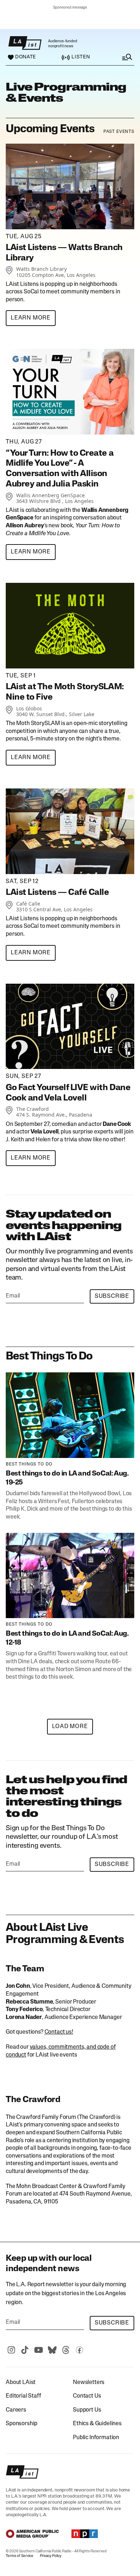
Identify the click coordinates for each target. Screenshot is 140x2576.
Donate (25, 57)
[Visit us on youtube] (38, 2350)
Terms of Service (20, 2556)
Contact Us (87, 2396)
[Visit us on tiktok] (25, 2350)
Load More (70, 1727)
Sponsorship (22, 2424)
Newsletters (89, 2383)
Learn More (31, 318)
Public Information (96, 2438)
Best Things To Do (29, 1464)
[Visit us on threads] (66, 2350)
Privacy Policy (51, 2556)
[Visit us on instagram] (11, 2350)
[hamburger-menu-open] (120, 57)
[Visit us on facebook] (79, 2350)
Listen (81, 57)
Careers (16, 2410)
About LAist (21, 2383)
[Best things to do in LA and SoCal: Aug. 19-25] (70, 1415)
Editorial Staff (24, 2396)
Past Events (119, 132)
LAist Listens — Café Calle (57, 893)
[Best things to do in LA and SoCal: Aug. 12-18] (70, 1576)
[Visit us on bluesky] (52, 2350)
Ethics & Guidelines (97, 2424)
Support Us (87, 2410)
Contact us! (59, 2032)
